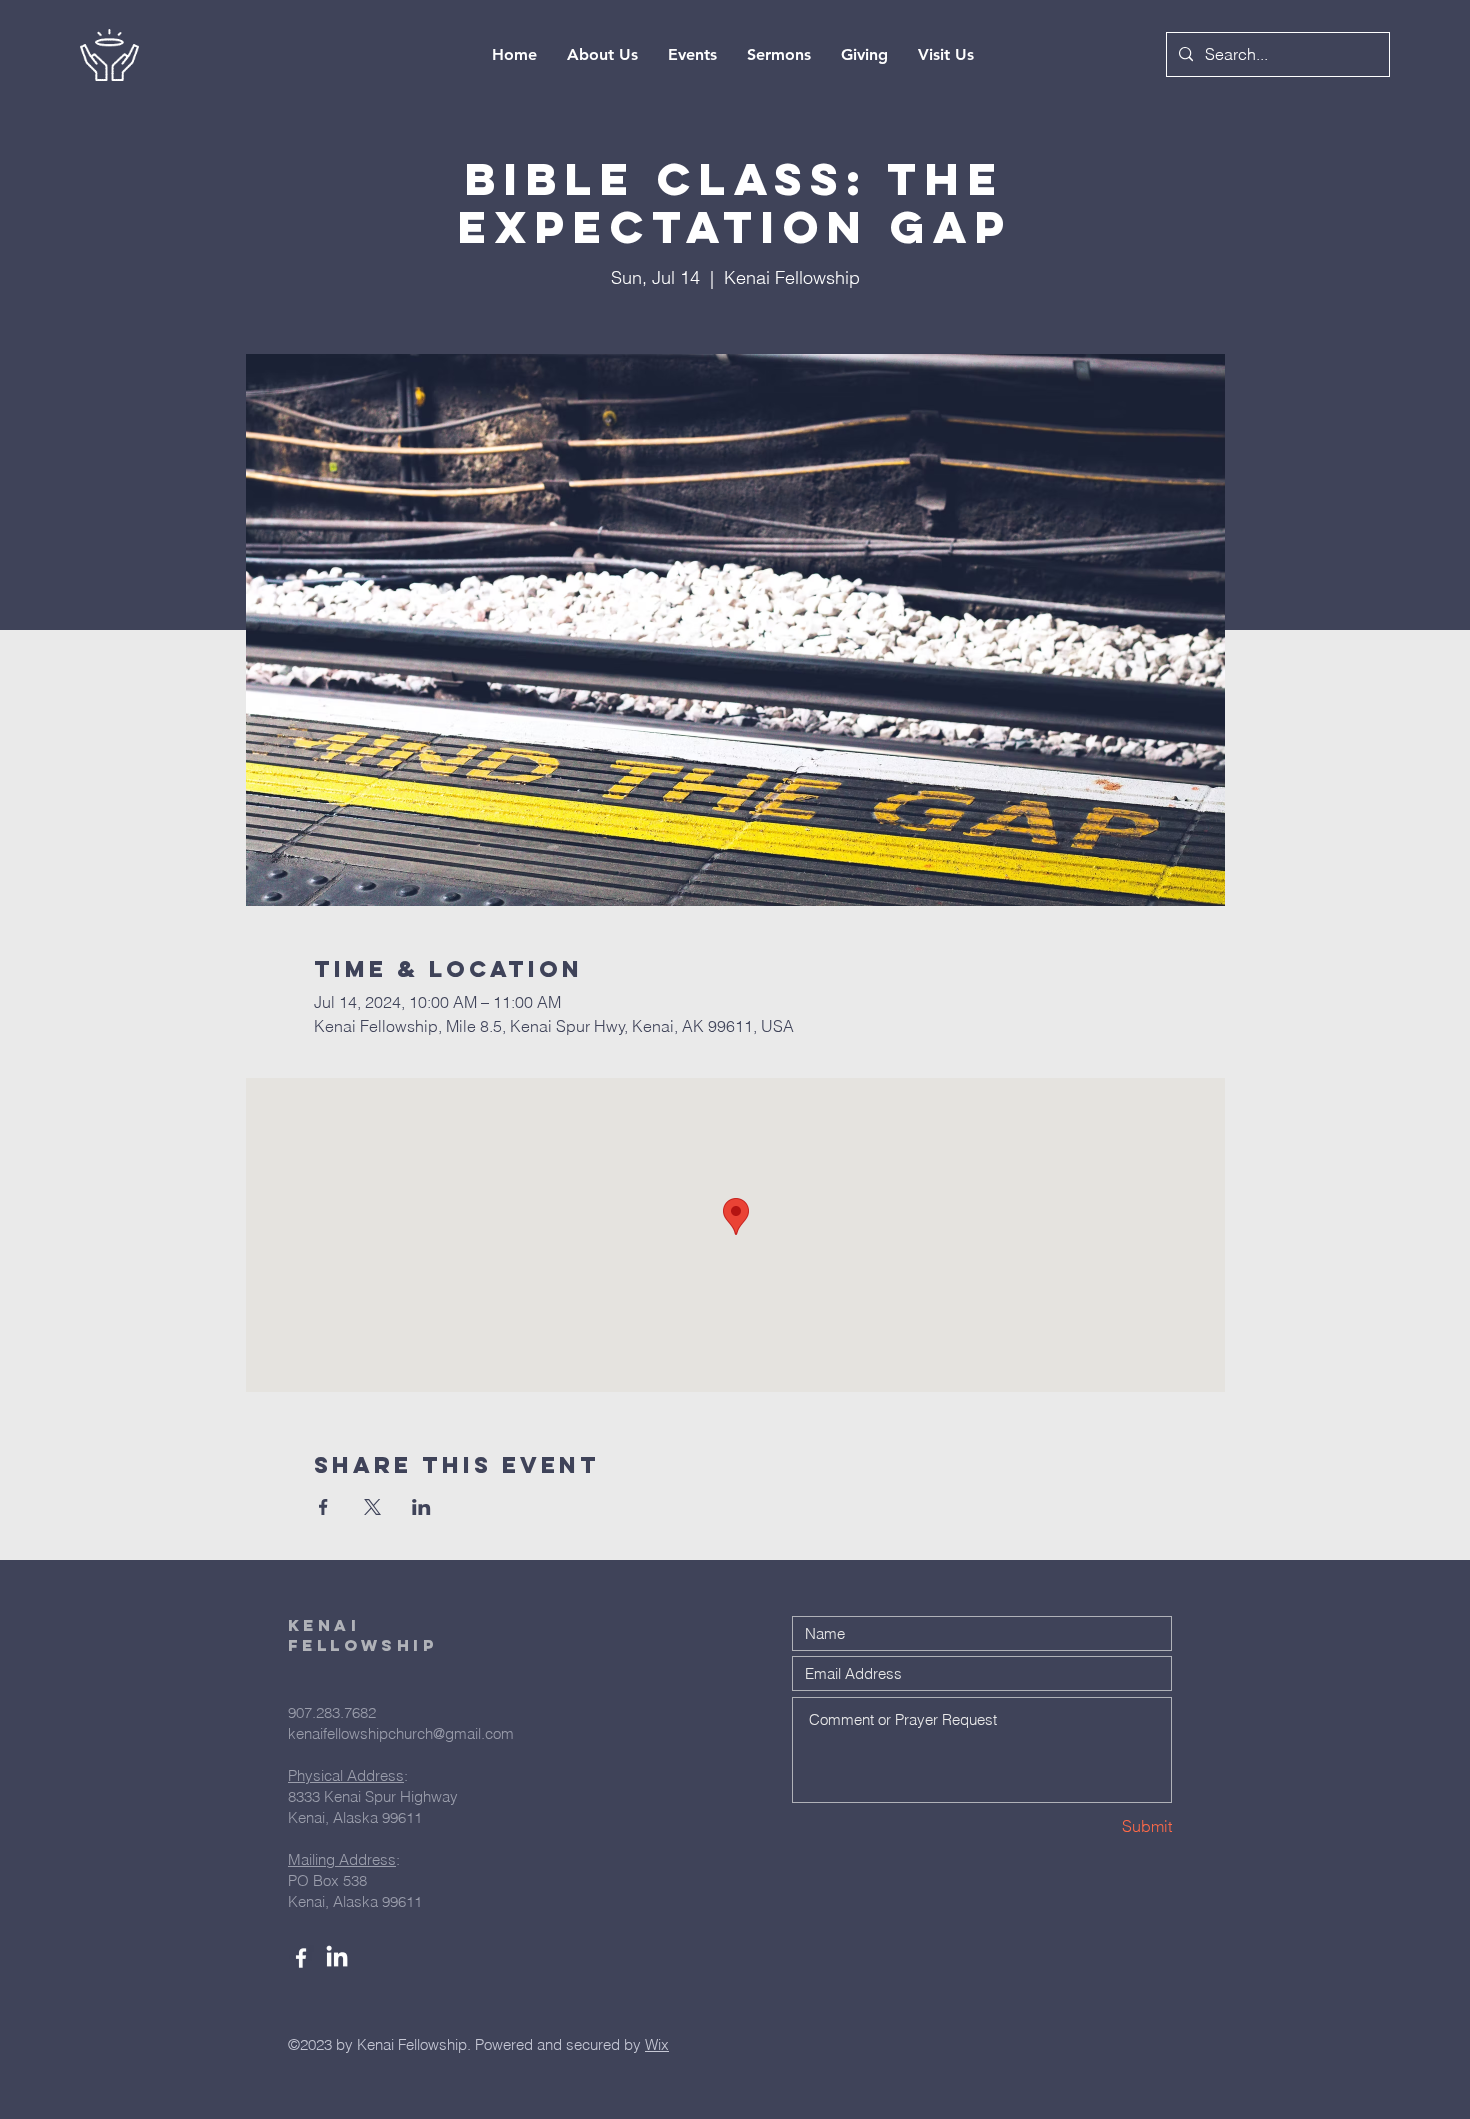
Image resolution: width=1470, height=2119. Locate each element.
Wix (657, 2044)
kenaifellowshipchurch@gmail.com (401, 1733)
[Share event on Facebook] (323, 1507)
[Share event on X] (372, 1507)
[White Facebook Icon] (301, 1958)
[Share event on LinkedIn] (421, 1507)
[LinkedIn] (337, 1958)
